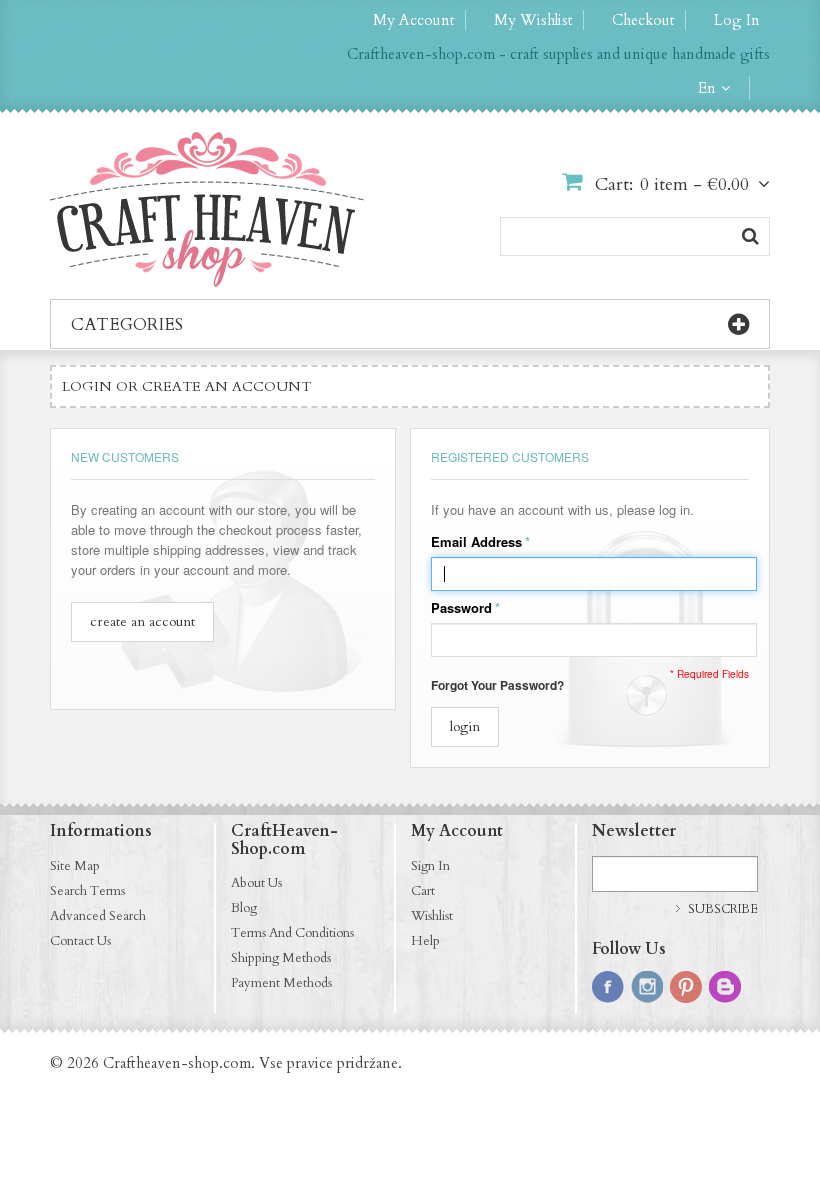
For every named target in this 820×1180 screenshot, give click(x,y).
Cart (423, 891)
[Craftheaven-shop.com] (207, 209)
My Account (414, 20)
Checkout (643, 20)
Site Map (75, 866)
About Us (256, 883)
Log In (737, 20)
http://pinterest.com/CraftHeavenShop (686, 987)
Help (425, 941)
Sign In (430, 866)
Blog (244, 908)
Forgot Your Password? (497, 685)
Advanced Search (98, 916)
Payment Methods (281, 983)
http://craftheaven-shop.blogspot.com (725, 987)
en (707, 88)
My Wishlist (533, 20)
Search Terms (87, 891)
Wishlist (432, 916)
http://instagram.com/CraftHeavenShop (647, 987)
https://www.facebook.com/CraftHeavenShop (608, 987)
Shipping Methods (281, 958)
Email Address (476, 541)
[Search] (750, 236)
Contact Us (80, 941)
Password (461, 607)
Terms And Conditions (292, 933)
